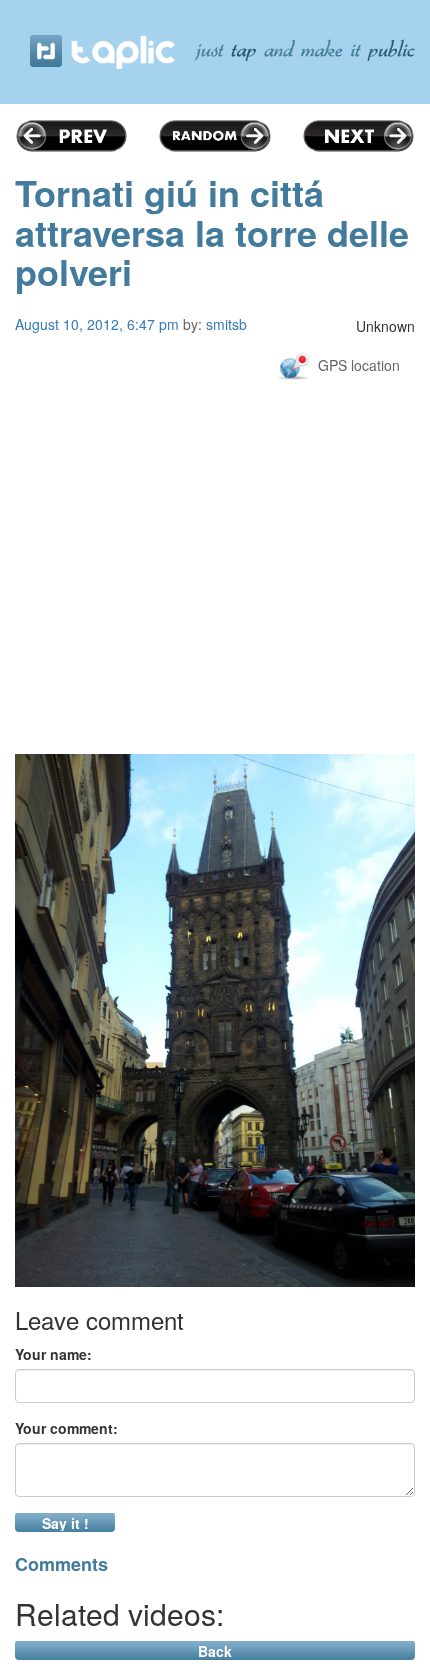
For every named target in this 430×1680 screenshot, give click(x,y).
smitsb (226, 324)
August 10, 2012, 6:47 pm (97, 324)
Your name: (53, 1354)
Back (215, 1650)
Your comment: (66, 1428)
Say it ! (65, 1522)
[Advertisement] (215, 615)
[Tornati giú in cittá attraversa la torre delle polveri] (215, 1020)
